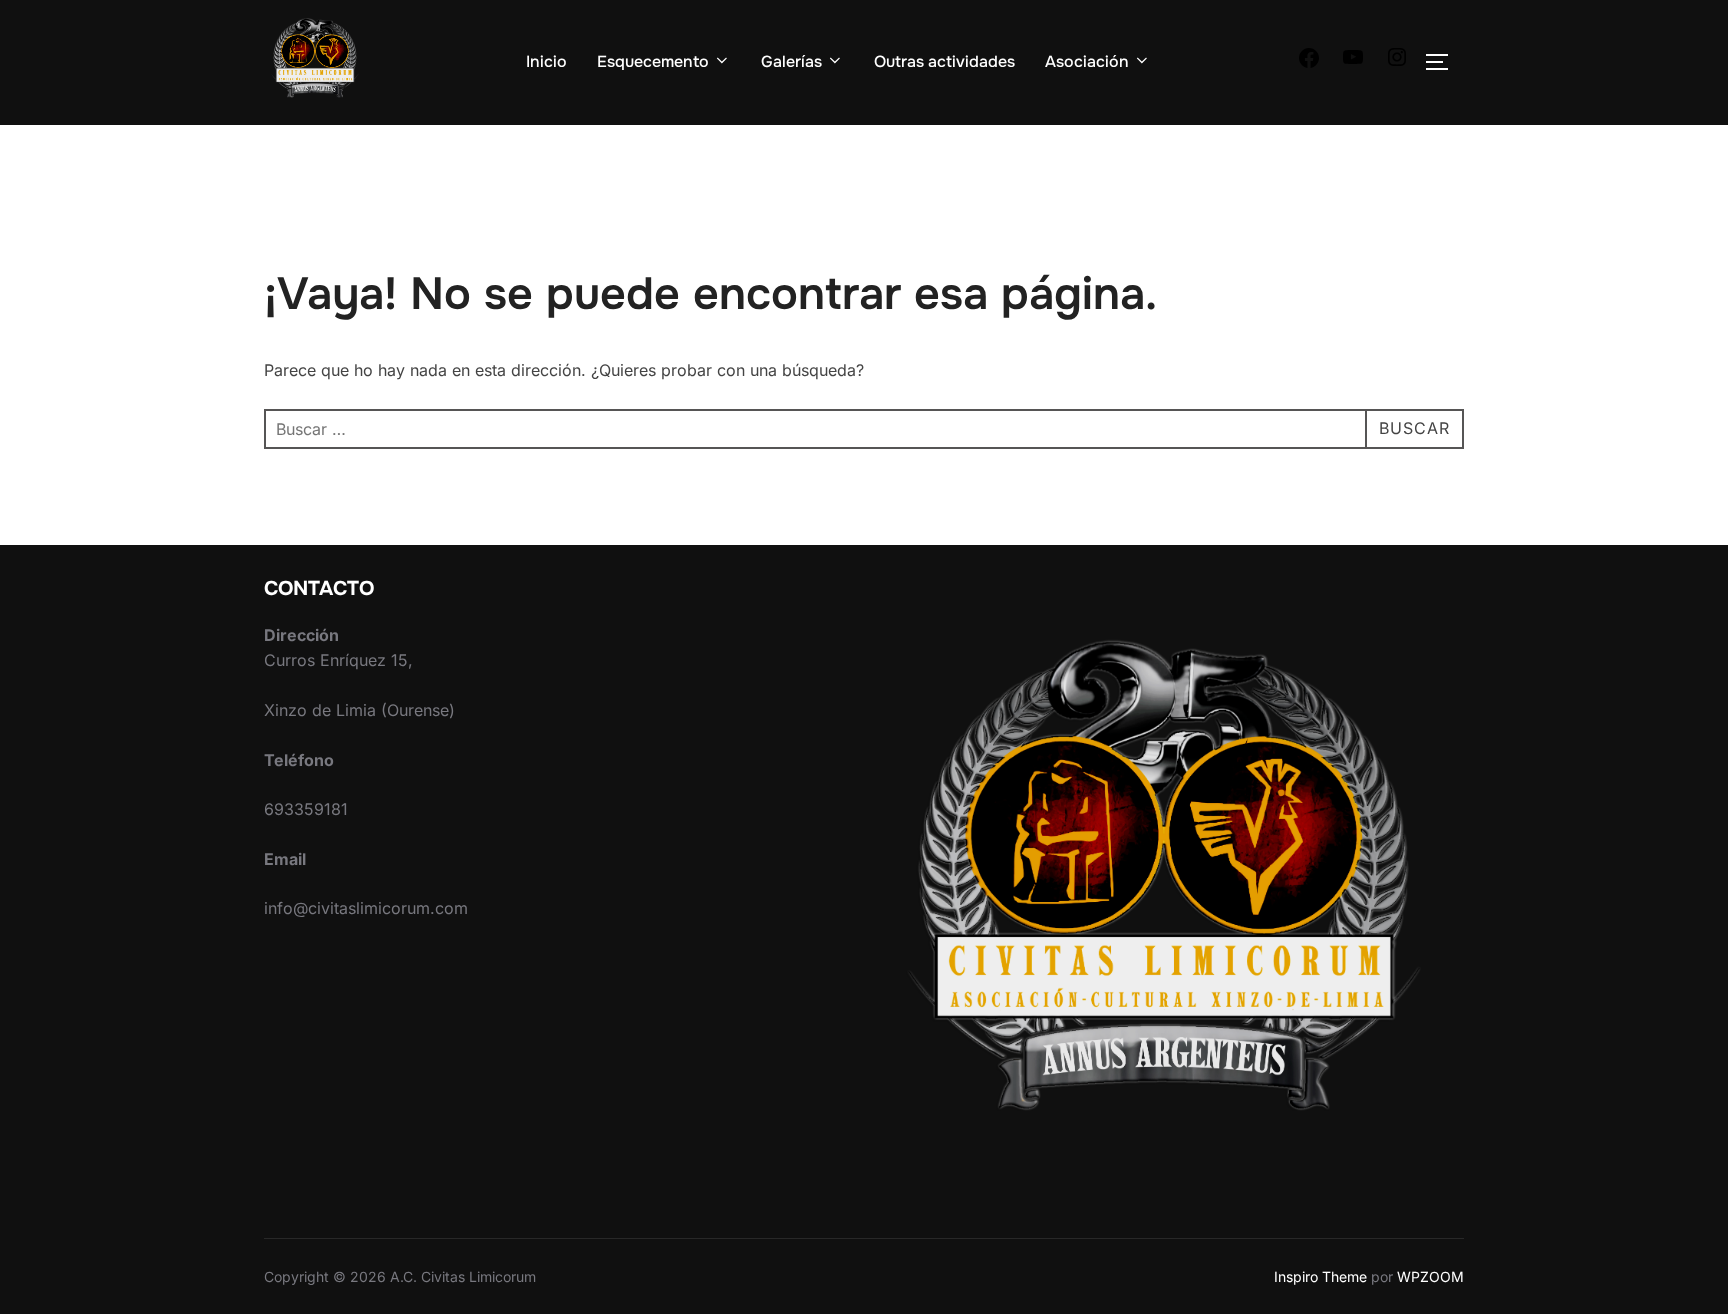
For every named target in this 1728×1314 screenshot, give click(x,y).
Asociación (1087, 61)
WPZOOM (1430, 1276)
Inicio (546, 61)
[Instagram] (1397, 63)
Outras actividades (944, 61)
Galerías (791, 61)
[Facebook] (1309, 64)
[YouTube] (1353, 63)
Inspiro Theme (1320, 1276)
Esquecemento (653, 61)
